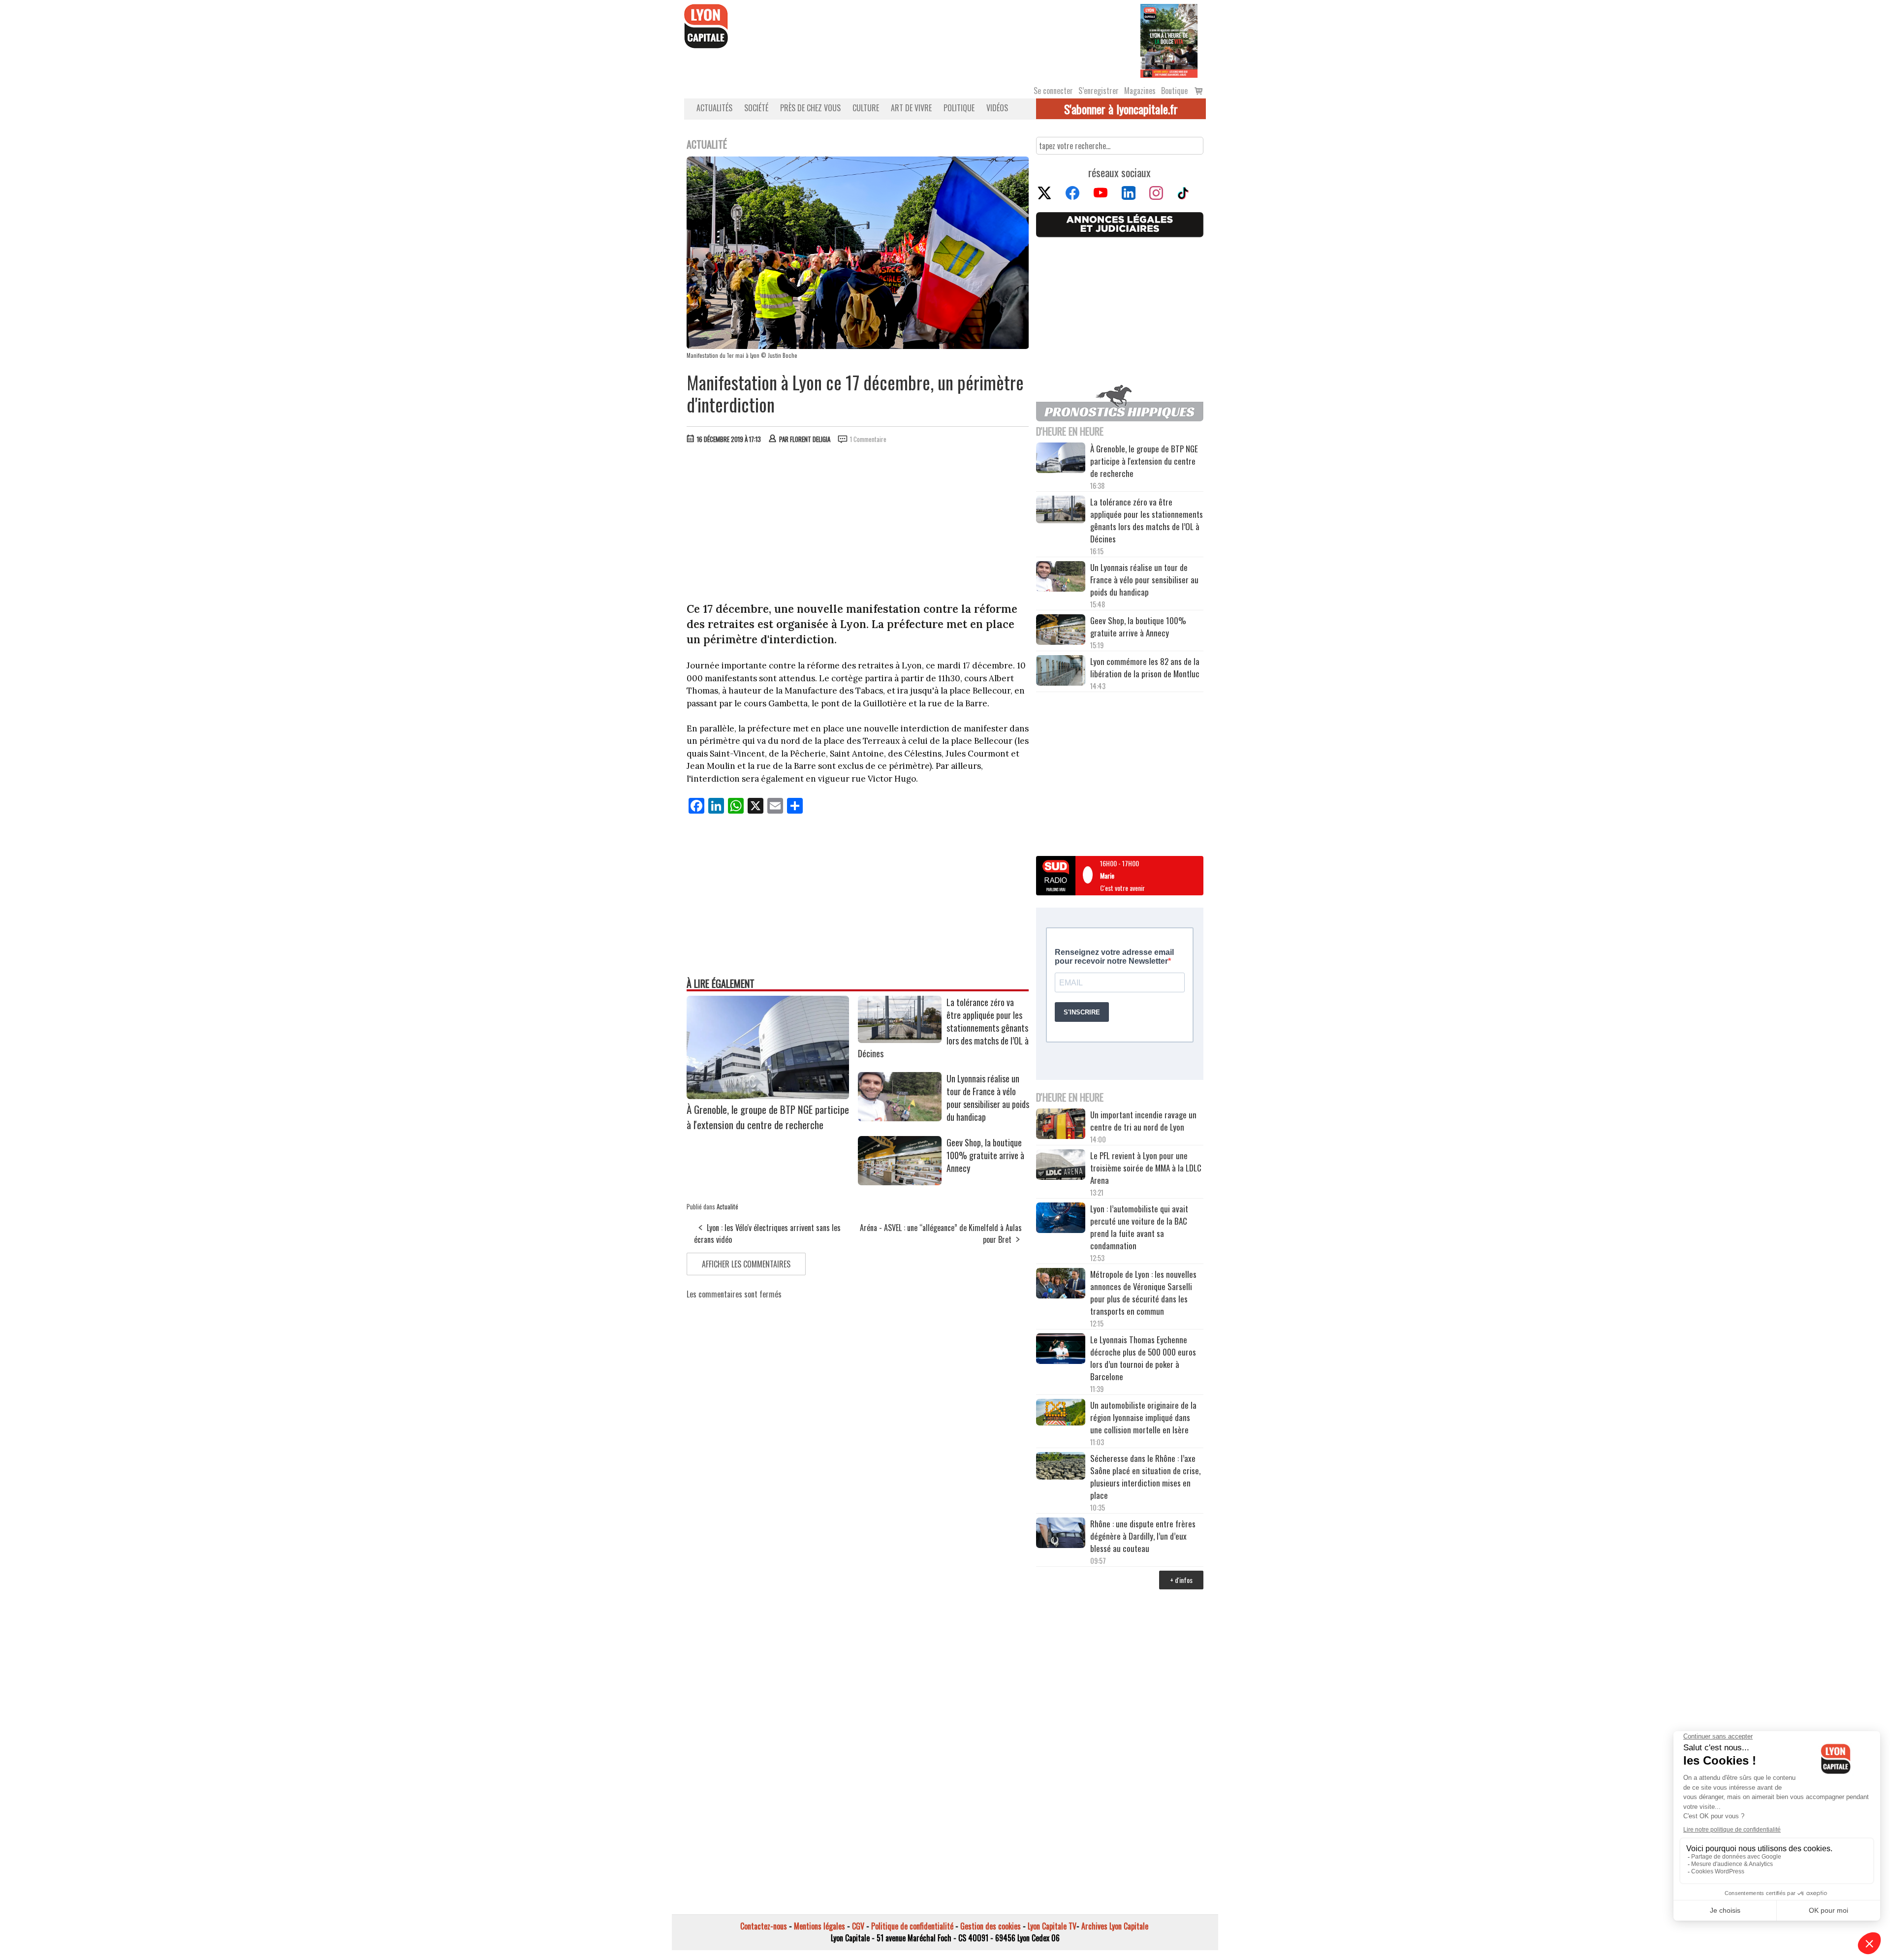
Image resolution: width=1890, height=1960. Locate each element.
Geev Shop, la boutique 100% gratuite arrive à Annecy (985, 1155)
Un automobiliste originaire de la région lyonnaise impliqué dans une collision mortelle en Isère (1143, 1417)
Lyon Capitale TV (1052, 1926)
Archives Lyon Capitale (1115, 1926)
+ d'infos (1181, 1580)
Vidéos (997, 108)
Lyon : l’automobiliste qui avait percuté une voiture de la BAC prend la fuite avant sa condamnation (1139, 1227)
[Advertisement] (858, 525)
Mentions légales (819, 1926)
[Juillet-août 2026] (1169, 40)
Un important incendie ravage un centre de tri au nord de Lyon (1143, 1121)
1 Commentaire (868, 439)
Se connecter (1053, 91)
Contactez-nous (764, 1926)
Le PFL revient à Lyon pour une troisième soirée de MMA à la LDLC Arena (1146, 1168)
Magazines (1140, 91)
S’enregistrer (1099, 91)
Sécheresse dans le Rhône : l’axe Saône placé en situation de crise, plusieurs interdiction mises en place (1145, 1477)
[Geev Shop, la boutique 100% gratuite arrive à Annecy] (900, 1182)
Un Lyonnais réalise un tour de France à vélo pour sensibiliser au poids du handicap (988, 1098)
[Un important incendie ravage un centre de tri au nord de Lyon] (1061, 1125)
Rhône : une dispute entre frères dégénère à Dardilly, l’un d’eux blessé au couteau (1143, 1536)
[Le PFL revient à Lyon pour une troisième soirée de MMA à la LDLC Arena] (1061, 1166)
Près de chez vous (810, 108)
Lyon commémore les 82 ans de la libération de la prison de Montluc (1145, 667)
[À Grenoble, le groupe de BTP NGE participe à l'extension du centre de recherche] (768, 1096)
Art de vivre (911, 108)
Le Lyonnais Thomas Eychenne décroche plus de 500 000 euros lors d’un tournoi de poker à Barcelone (1143, 1358)
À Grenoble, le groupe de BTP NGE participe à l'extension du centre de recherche (768, 1117)
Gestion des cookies (991, 1926)
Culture (866, 108)
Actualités (714, 108)
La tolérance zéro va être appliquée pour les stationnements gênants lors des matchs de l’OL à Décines (1147, 520)
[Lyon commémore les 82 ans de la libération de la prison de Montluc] (1061, 672)
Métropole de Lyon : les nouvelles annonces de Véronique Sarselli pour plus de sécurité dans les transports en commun (1143, 1293)
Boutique (1174, 91)
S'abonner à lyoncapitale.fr (1121, 109)
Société (756, 108)
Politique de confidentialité (912, 1926)
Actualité (727, 1206)
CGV (858, 1926)
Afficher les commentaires (746, 1264)
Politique (959, 108)
